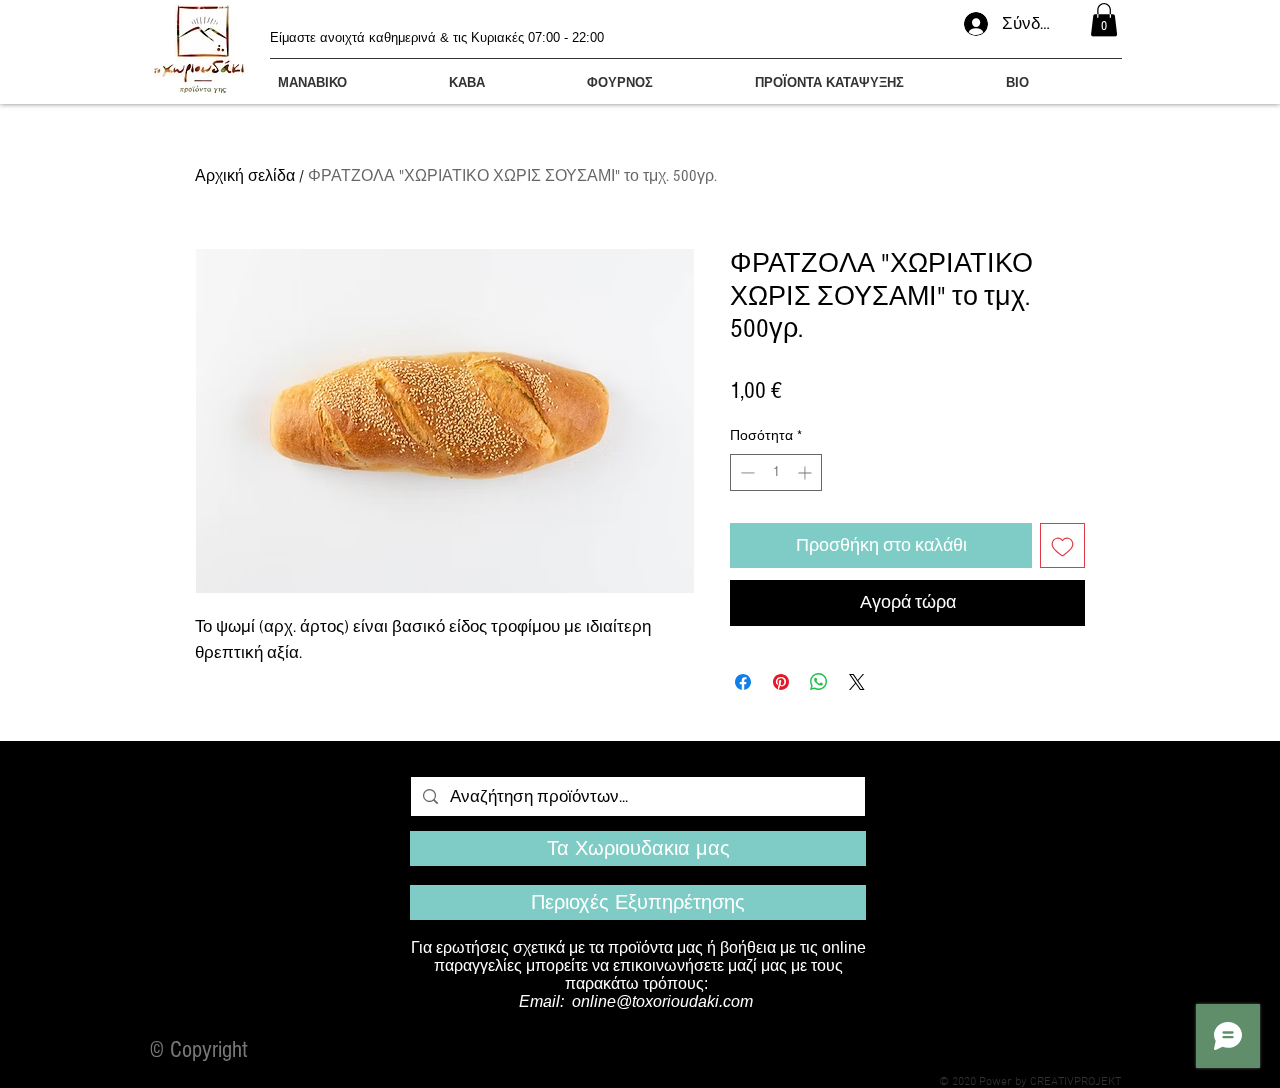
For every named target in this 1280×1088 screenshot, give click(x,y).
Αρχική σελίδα (245, 176)
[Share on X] (857, 682)
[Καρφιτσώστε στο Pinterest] (781, 682)
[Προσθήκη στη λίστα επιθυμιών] (1062, 545)
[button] (1104, 19)
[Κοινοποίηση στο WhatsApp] (819, 682)
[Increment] (806, 472)
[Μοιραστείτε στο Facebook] (743, 682)
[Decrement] (745, 472)
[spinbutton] (776, 472)
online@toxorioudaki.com (662, 1001)
